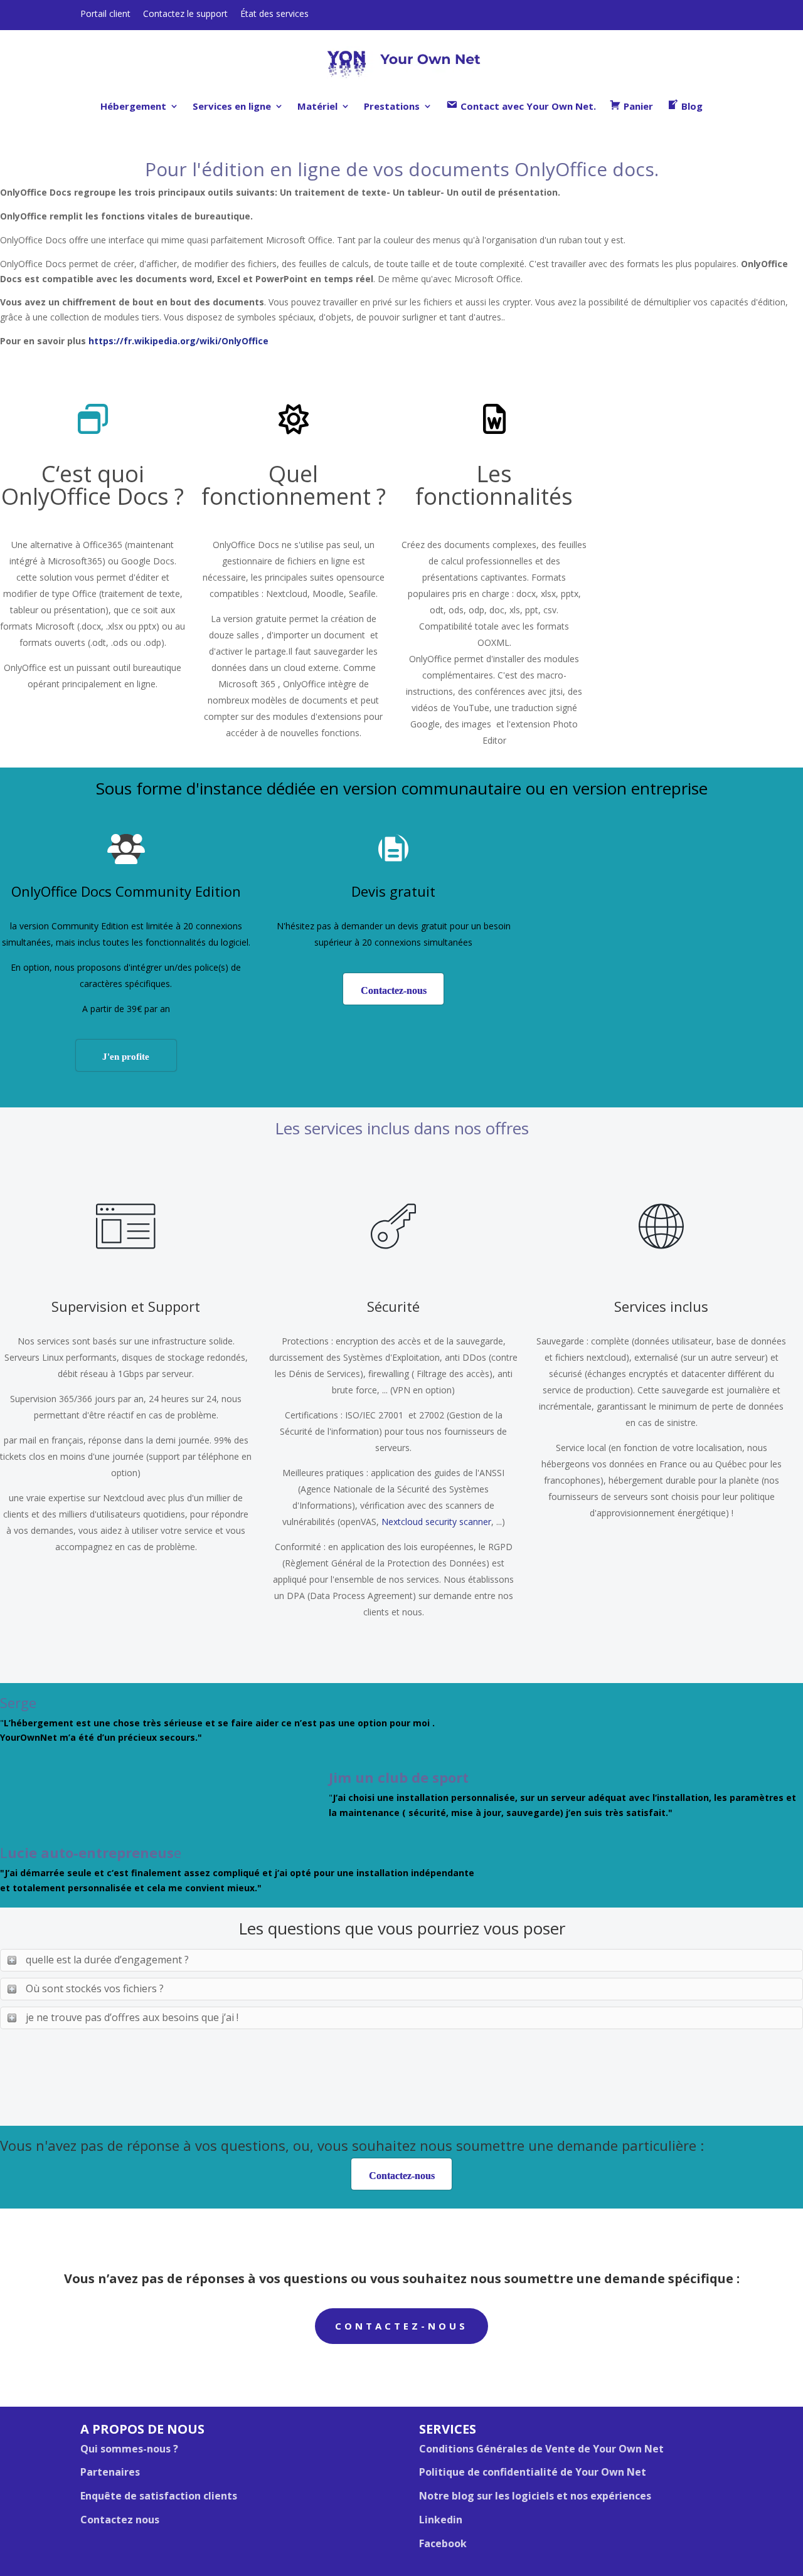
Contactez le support (185, 13)
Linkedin (441, 2520)
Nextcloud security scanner (436, 1522)
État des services (274, 13)
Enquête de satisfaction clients (159, 2496)
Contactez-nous (401, 2326)
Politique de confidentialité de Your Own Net (533, 2472)
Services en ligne (232, 106)
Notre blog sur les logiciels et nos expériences (535, 2496)
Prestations (392, 106)
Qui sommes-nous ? (129, 2449)
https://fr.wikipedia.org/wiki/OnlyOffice (178, 341)
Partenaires (110, 2472)
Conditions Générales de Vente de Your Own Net (541, 2449)
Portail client (105, 13)
